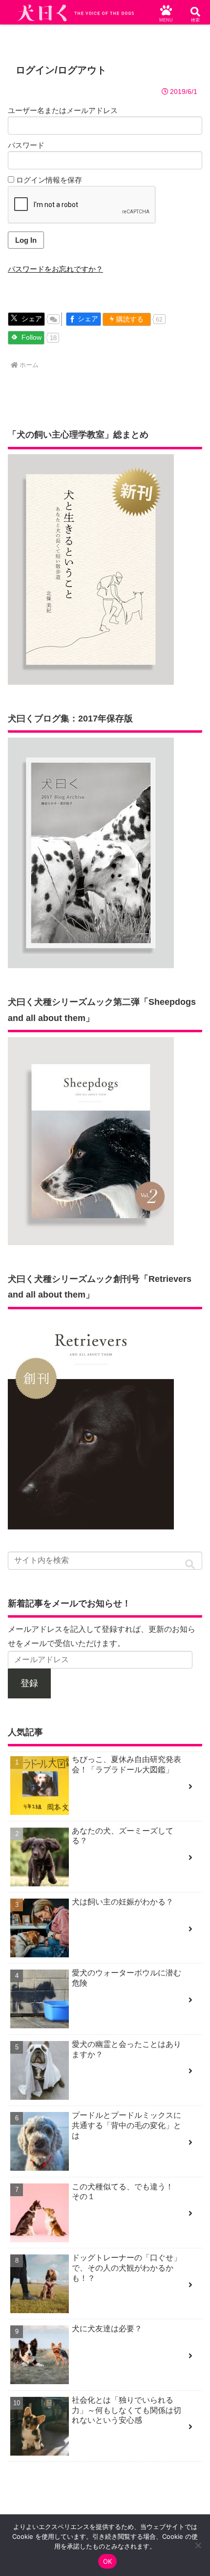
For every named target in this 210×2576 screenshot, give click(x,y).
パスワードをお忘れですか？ (55, 269)
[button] (190, 1565)
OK (108, 2561)
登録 (29, 1683)
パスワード (26, 145)
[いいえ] (198, 2545)
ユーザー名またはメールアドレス (63, 110)
